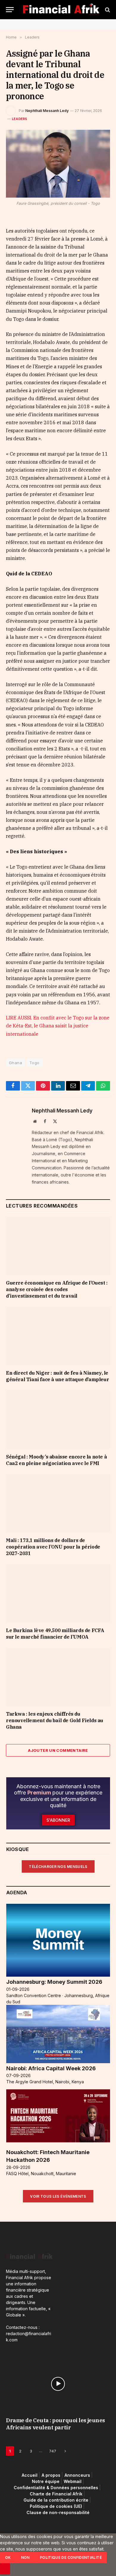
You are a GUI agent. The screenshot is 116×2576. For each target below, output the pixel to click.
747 (53, 2451)
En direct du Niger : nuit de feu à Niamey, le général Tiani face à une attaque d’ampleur (57, 1376)
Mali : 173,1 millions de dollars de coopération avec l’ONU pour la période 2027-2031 (53, 1547)
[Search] (107, 10)
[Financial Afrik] (61, 10)
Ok (8, 2557)
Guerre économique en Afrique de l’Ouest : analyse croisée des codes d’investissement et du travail (57, 1289)
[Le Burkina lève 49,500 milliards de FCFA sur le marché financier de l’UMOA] (58, 1593)
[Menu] (10, 10)
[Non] (5, 2569)
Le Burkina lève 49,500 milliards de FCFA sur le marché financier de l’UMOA (55, 1634)
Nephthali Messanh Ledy (47, 111)
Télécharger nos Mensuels (58, 1867)
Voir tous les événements (58, 2196)
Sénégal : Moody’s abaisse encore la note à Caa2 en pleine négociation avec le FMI (56, 1460)
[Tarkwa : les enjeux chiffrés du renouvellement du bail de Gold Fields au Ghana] (58, 1677)
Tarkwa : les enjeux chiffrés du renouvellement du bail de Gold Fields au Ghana (55, 1720)
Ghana (15, 1063)
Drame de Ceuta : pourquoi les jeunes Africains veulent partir (55, 2424)
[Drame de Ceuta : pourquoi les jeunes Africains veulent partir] (58, 2384)
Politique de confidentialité (71, 2557)
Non (25, 2557)
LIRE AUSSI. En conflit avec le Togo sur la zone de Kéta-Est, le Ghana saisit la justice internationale (58, 1026)
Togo (35, 1063)
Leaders (20, 119)
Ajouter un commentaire (58, 1750)
